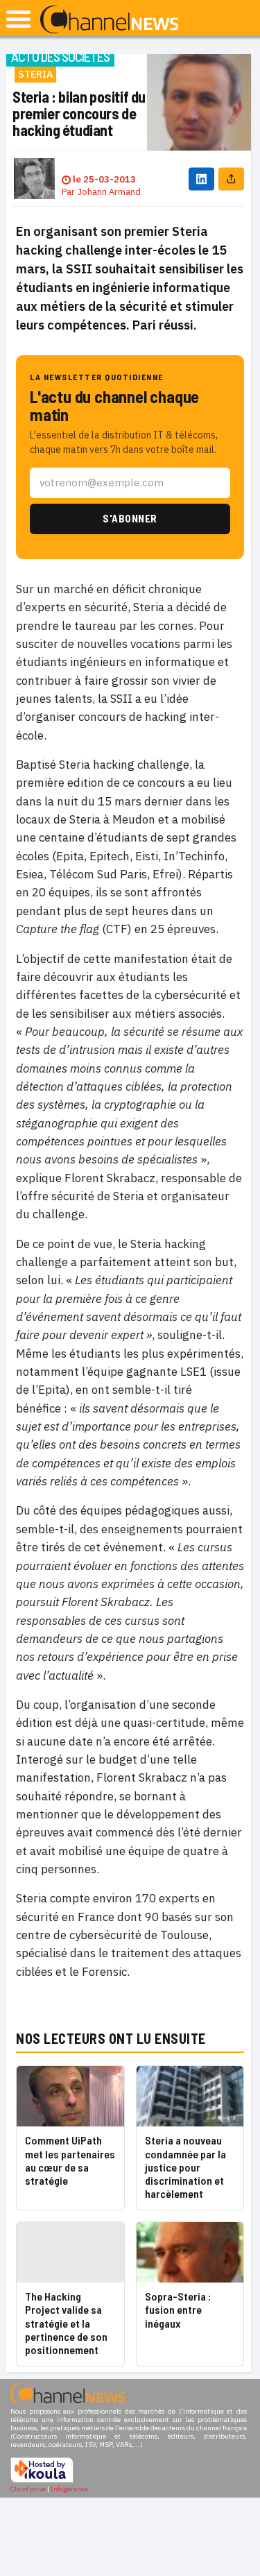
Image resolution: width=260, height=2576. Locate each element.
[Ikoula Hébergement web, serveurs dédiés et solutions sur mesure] (42, 2481)
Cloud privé (28, 2489)
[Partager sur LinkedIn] (201, 179)
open (18, 19)
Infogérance (69, 2489)
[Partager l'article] (231, 179)
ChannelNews (109, 20)
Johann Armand (109, 192)
